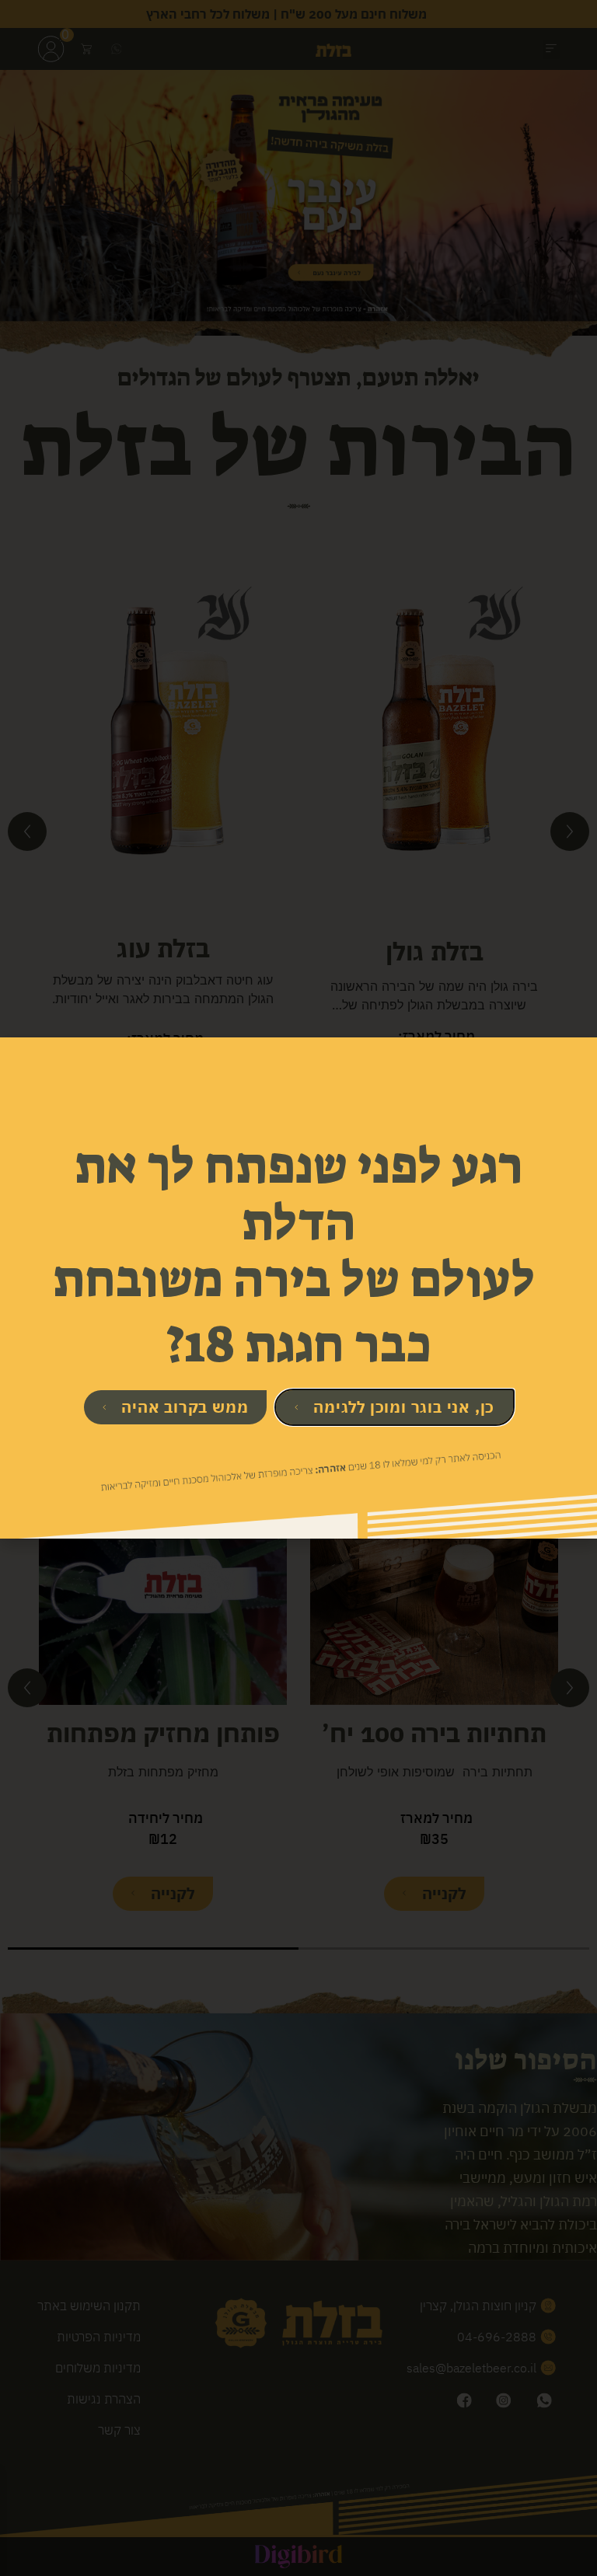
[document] (298, 1288)
